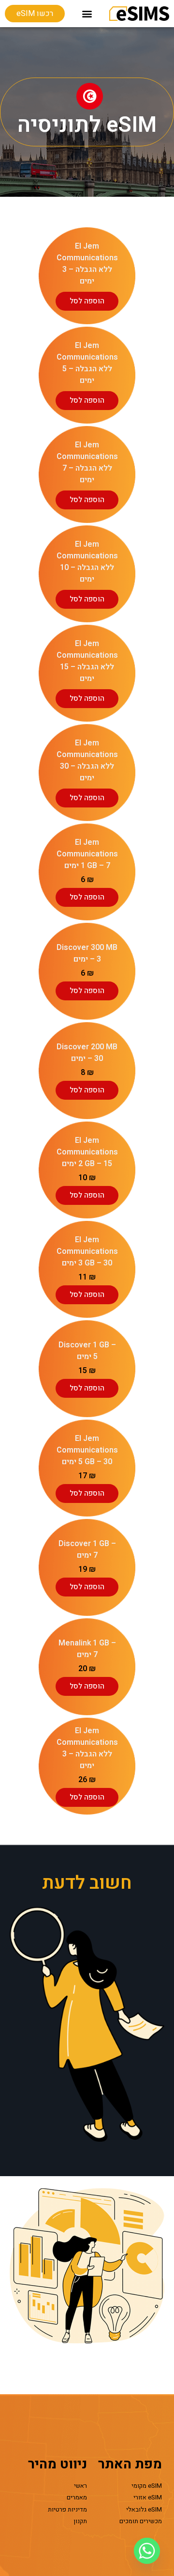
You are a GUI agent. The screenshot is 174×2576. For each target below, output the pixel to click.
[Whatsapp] (147, 2551)
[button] (87, 14)
